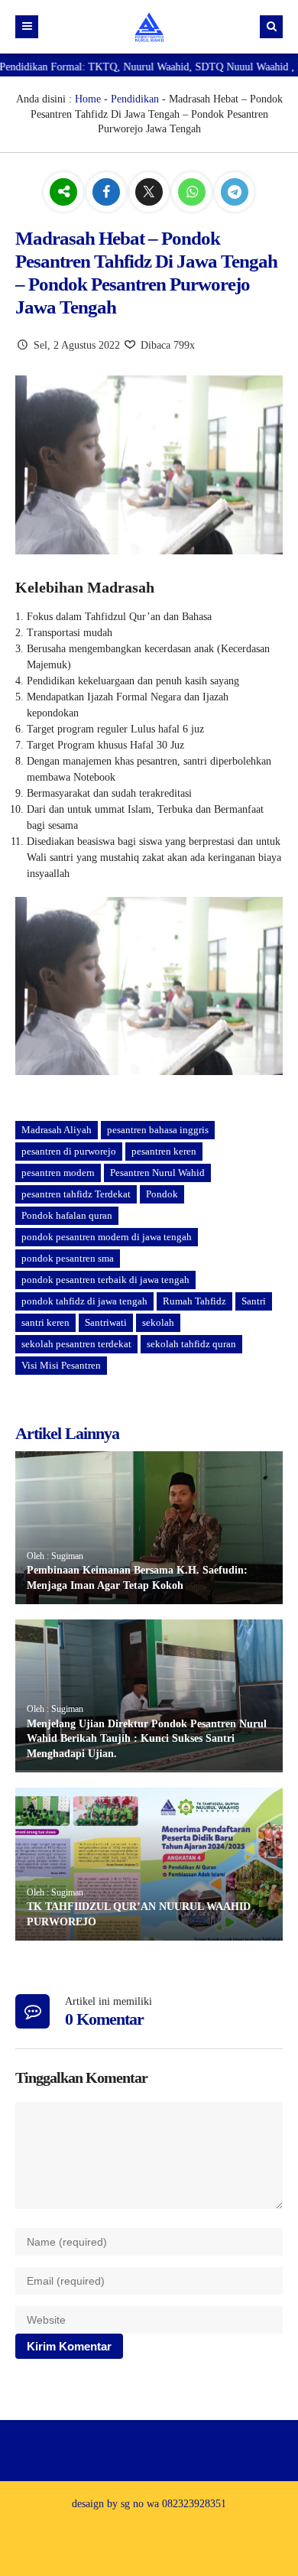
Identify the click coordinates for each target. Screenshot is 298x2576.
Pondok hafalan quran (67, 1215)
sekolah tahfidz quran (191, 1344)
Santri (254, 1301)
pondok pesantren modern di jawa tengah (107, 1237)
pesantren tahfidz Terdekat (76, 1194)
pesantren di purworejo (69, 1151)
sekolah (158, 1322)
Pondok (162, 1194)
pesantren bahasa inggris (158, 1130)
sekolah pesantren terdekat (76, 1344)
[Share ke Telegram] (235, 193)
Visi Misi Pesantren (61, 1365)
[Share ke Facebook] (108, 193)
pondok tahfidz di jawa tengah (84, 1301)
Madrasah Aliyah (57, 1130)
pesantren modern (58, 1173)
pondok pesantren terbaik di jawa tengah (105, 1280)
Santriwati (106, 1322)
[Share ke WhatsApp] (193, 193)
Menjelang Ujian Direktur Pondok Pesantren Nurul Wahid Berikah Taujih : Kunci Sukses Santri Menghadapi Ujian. (147, 1739)
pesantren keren (164, 1151)
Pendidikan (135, 99)
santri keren (45, 1322)
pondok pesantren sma (68, 1258)
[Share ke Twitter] (151, 193)
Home (88, 99)
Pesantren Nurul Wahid (157, 1173)
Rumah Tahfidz (194, 1301)
